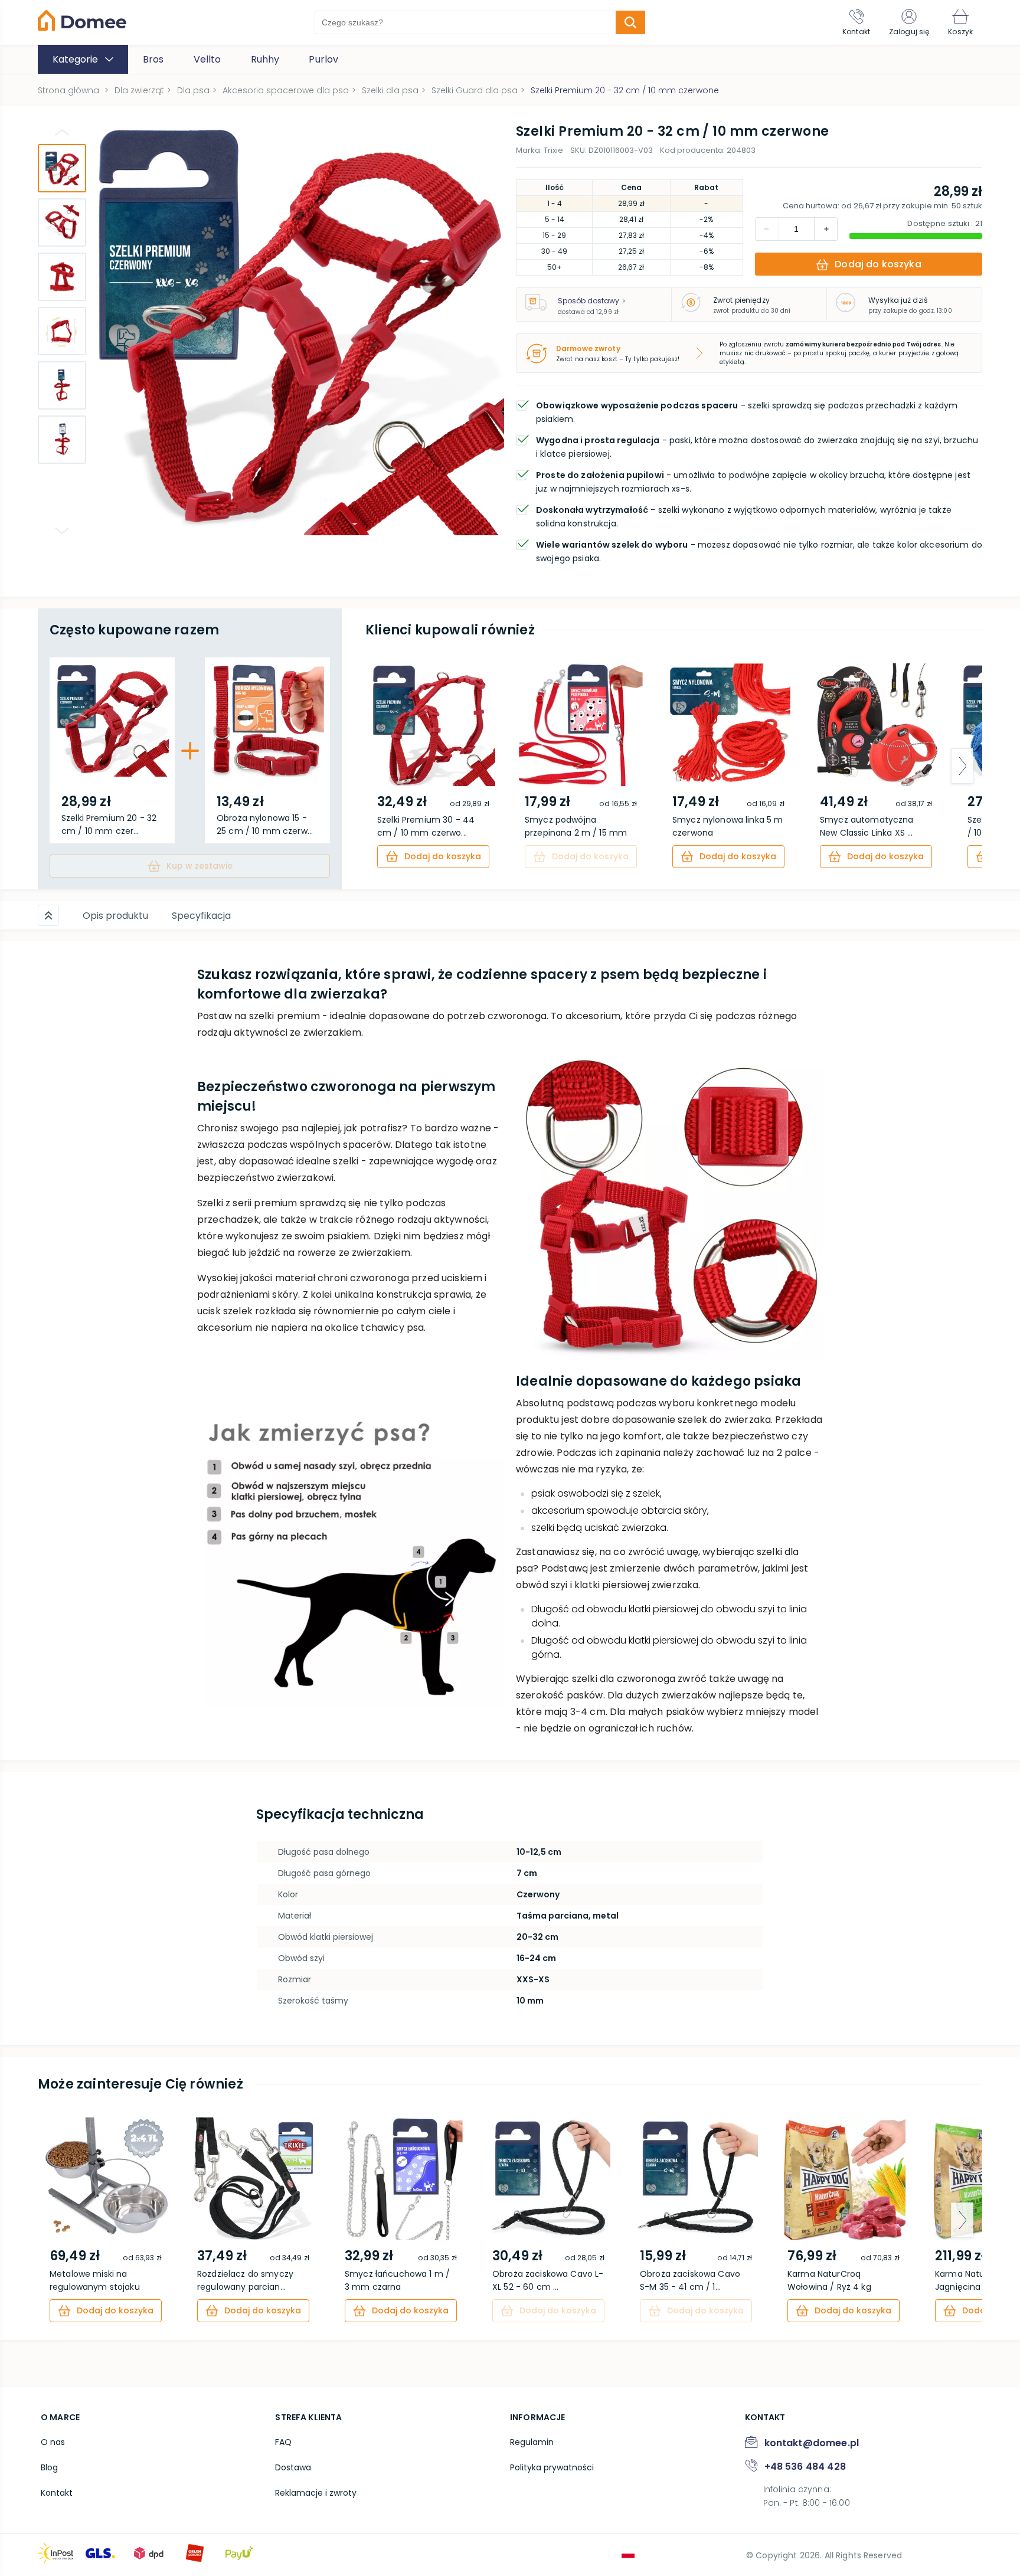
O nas (53, 2442)
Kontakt (57, 2493)
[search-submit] (630, 22)
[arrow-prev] (385, 766)
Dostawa (293, 2467)
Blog (49, 2467)
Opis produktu (115, 916)
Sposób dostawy (589, 301)
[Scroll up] (48, 915)
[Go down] (62, 531)
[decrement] (826, 229)
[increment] (767, 229)
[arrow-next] (962, 766)
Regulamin (532, 2442)
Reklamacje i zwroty (316, 2493)
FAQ (283, 2442)
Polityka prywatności (552, 2467)
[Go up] (62, 132)
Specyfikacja (201, 916)
